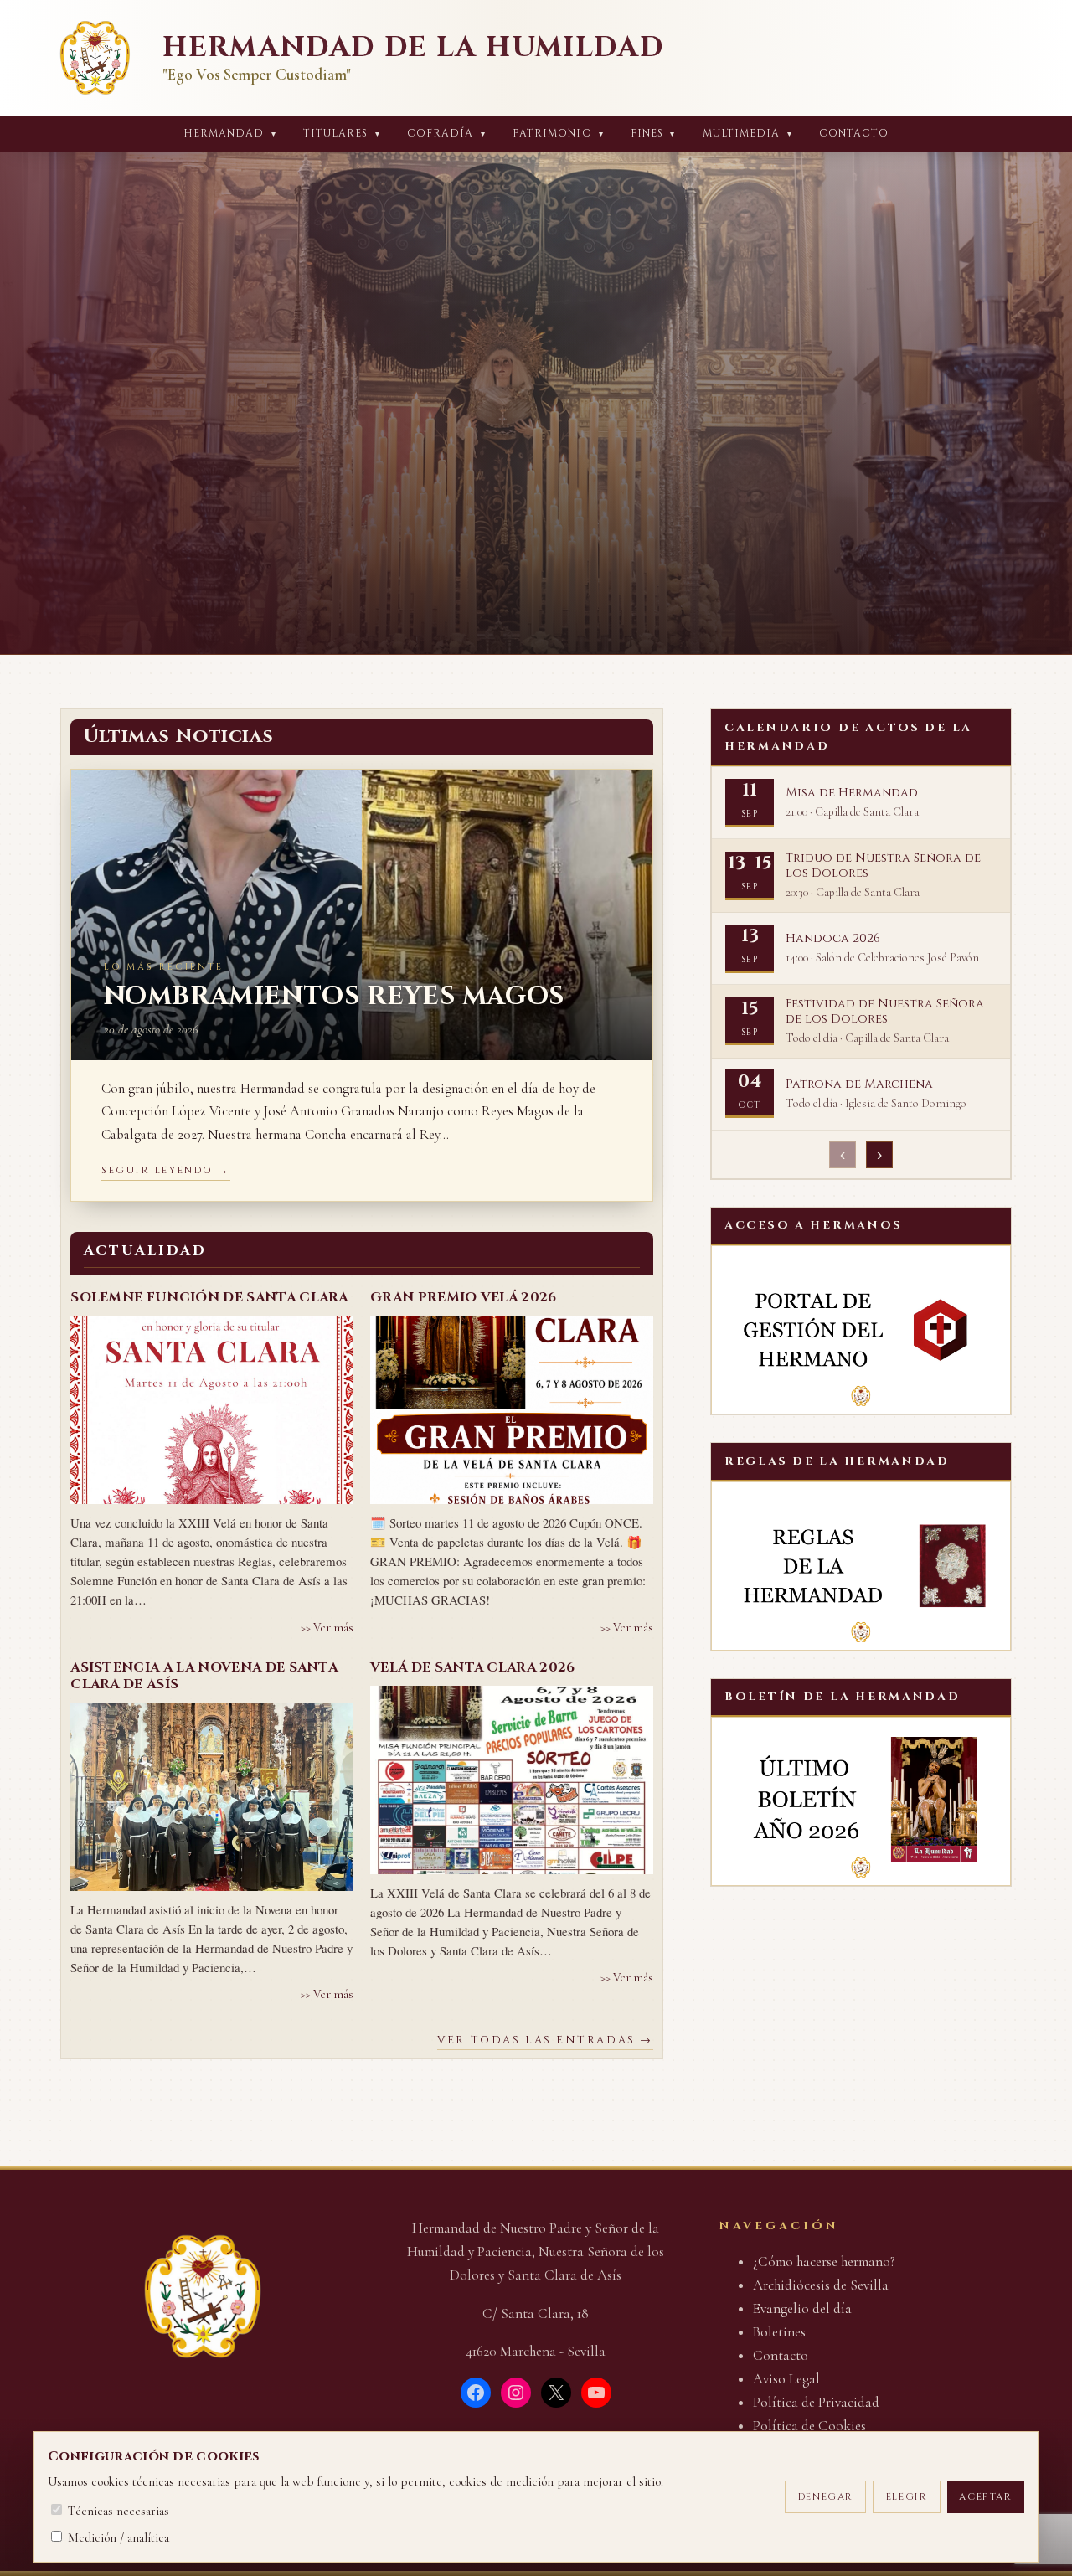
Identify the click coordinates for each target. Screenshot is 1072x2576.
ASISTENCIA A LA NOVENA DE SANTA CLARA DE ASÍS (204, 1676)
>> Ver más (327, 1628)
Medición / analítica (117, 2537)
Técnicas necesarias (117, 2511)
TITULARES (342, 134)
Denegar (826, 2497)
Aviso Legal (786, 2379)
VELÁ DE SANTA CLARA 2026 (473, 1667)
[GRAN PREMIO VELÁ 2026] (512, 1410)
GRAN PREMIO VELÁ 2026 (464, 1297)
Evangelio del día (802, 2308)
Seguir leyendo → (166, 1170)
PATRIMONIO (558, 134)
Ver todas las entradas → (545, 2040)
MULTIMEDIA (747, 134)
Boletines (779, 2332)
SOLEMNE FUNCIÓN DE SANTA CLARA (209, 1297)
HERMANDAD (230, 134)
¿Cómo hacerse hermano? (824, 2262)
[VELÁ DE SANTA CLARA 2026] (512, 1780)
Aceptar (985, 2497)
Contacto (854, 134)
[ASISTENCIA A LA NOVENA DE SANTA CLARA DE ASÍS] (212, 1797)
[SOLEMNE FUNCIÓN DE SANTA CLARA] (212, 1410)
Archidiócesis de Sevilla (821, 2285)
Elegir (907, 2497)
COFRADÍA (446, 134)
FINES (653, 134)
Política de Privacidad (816, 2402)
